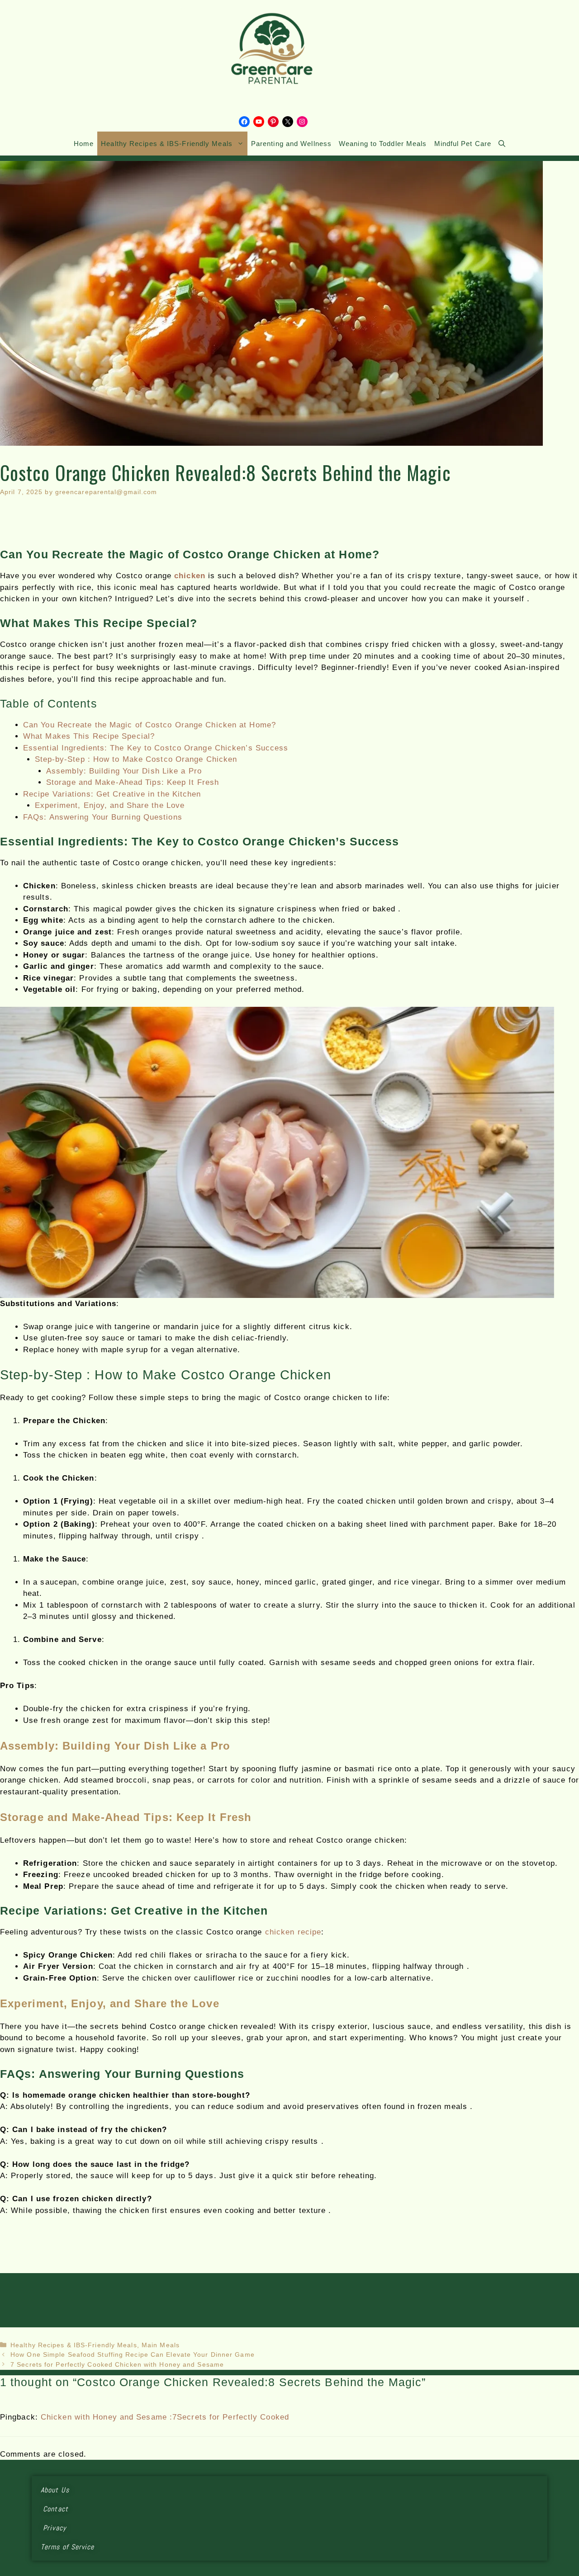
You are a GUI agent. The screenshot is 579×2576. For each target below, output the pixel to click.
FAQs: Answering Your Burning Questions (103, 817)
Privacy (62, 2528)
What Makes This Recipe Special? (89, 736)
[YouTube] (259, 122)
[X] (288, 122)
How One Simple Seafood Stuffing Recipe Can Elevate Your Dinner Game (133, 2354)
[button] (502, 144)
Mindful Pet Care (463, 144)
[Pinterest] (273, 122)
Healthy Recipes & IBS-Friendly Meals (167, 144)
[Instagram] (302, 122)
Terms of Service (68, 2547)
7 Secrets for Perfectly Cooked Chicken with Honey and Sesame (117, 2364)
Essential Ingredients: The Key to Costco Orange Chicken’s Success (156, 748)
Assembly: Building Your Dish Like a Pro (124, 771)
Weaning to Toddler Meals (383, 144)
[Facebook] (244, 122)
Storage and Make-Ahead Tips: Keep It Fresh (133, 782)
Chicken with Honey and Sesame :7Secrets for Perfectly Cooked (165, 2417)
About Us (65, 2490)
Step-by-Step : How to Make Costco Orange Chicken (136, 759)
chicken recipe (293, 1932)
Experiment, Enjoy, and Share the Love (110, 805)
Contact (66, 2509)
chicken (190, 576)
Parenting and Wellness (291, 144)
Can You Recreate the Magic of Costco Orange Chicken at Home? (149, 725)
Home (84, 144)
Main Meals (161, 2345)
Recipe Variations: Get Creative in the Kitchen (112, 794)
